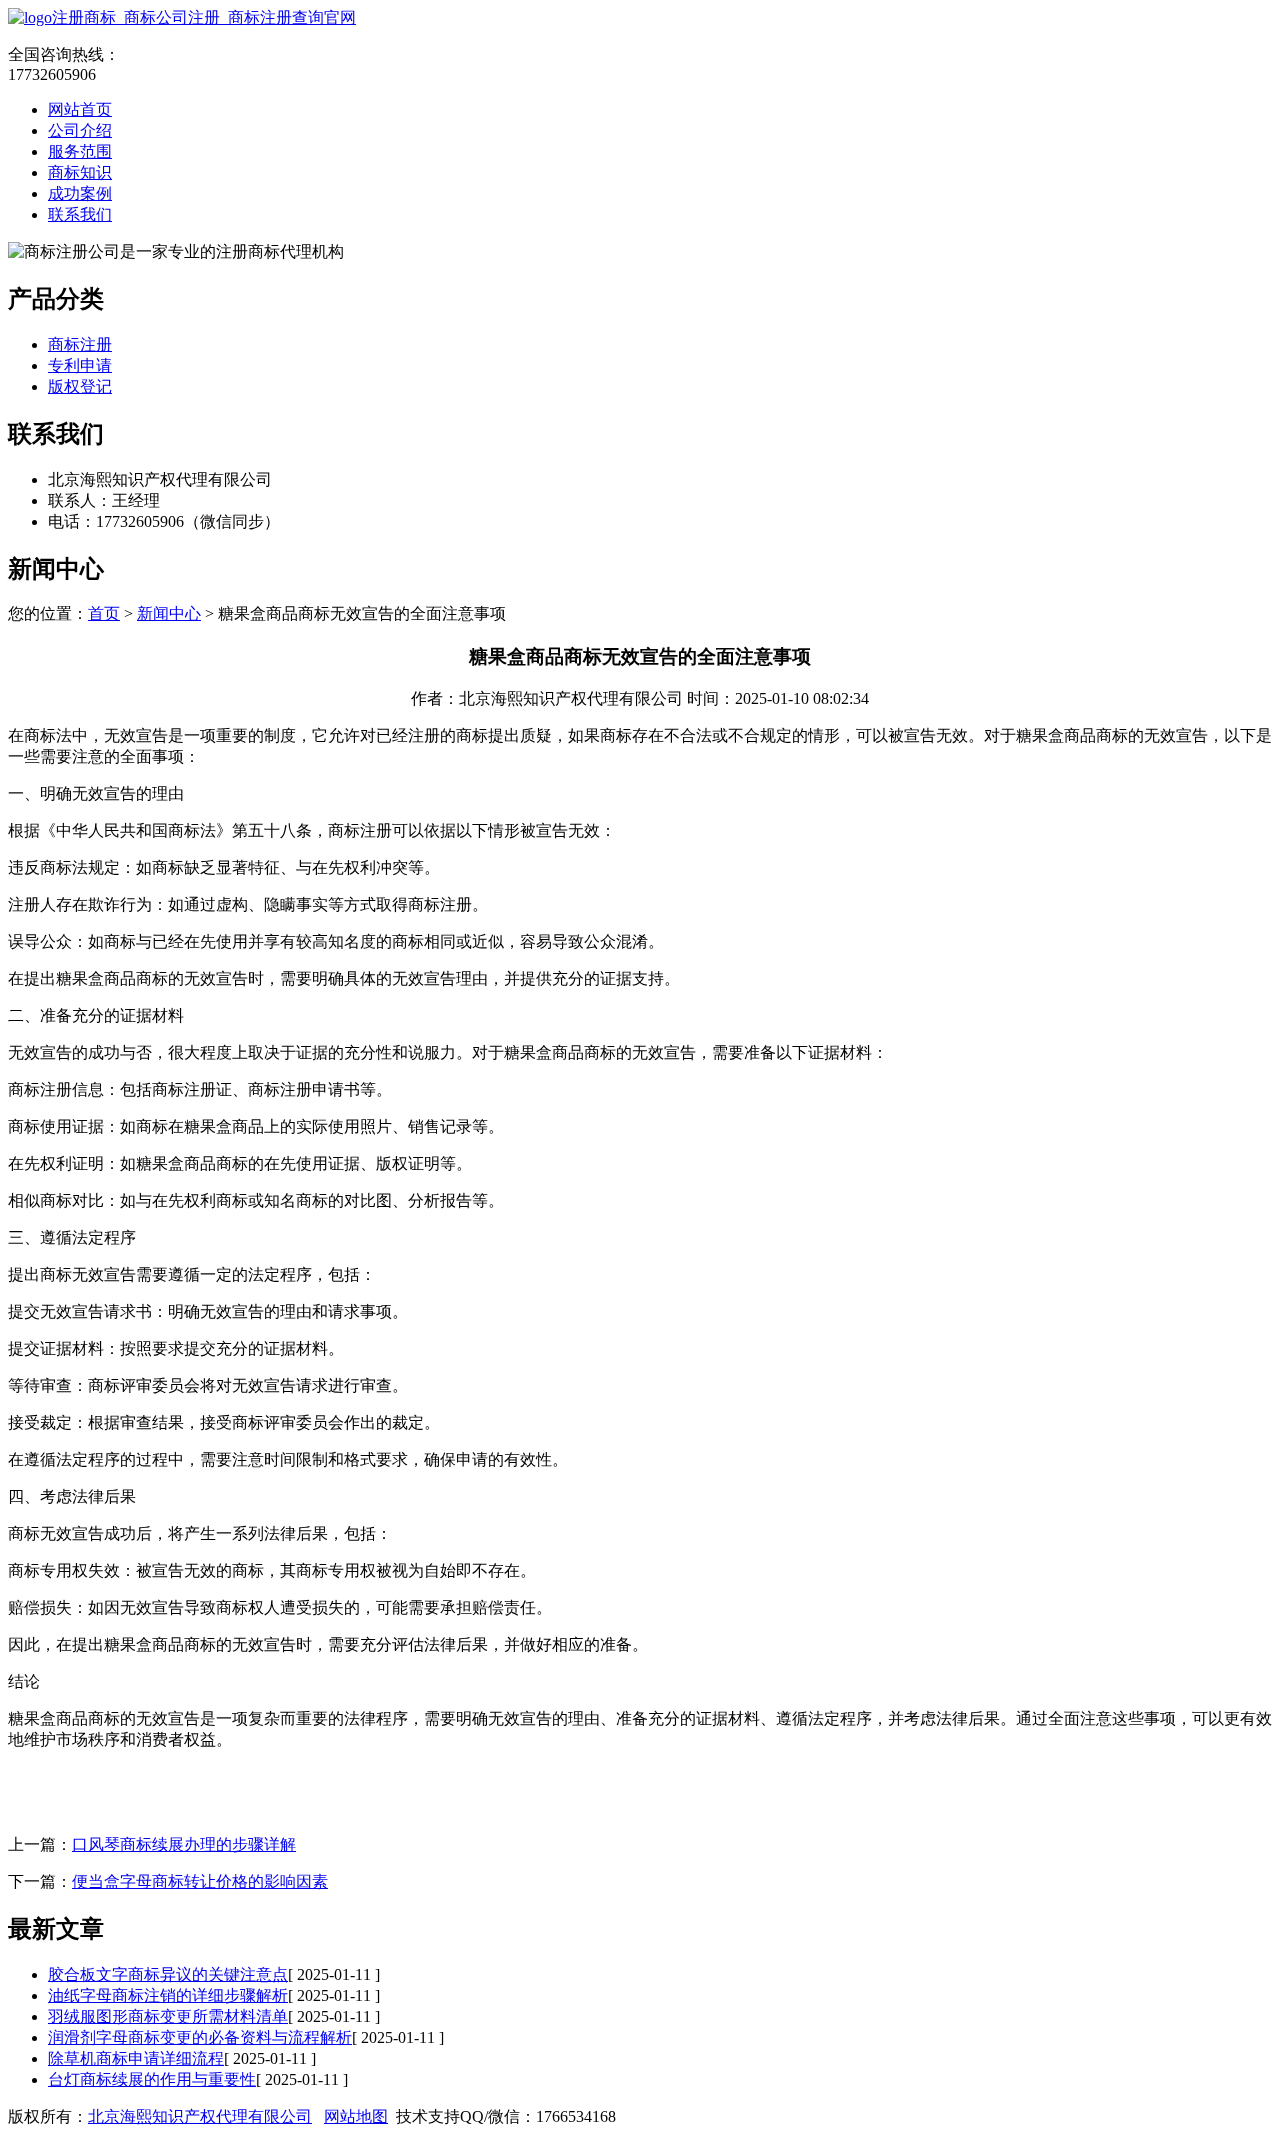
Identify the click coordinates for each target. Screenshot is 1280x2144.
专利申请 (80, 365)
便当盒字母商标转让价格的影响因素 (200, 1881)
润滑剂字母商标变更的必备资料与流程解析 (200, 2037)
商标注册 (80, 344)
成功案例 (80, 193)
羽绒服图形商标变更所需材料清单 (168, 2016)
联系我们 (80, 214)
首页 (104, 613)
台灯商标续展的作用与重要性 (152, 2079)
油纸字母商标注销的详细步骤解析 (168, 1995)
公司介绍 (80, 130)
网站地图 (356, 2116)
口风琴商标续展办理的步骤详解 (184, 1844)
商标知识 (80, 172)
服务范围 (80, 151)
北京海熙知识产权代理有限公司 (200, 2116)
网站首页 (80, 109)
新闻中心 (169, 613)
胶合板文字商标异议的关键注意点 (168, 1974)
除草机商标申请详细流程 (136, 2058)
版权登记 (80, 386)
